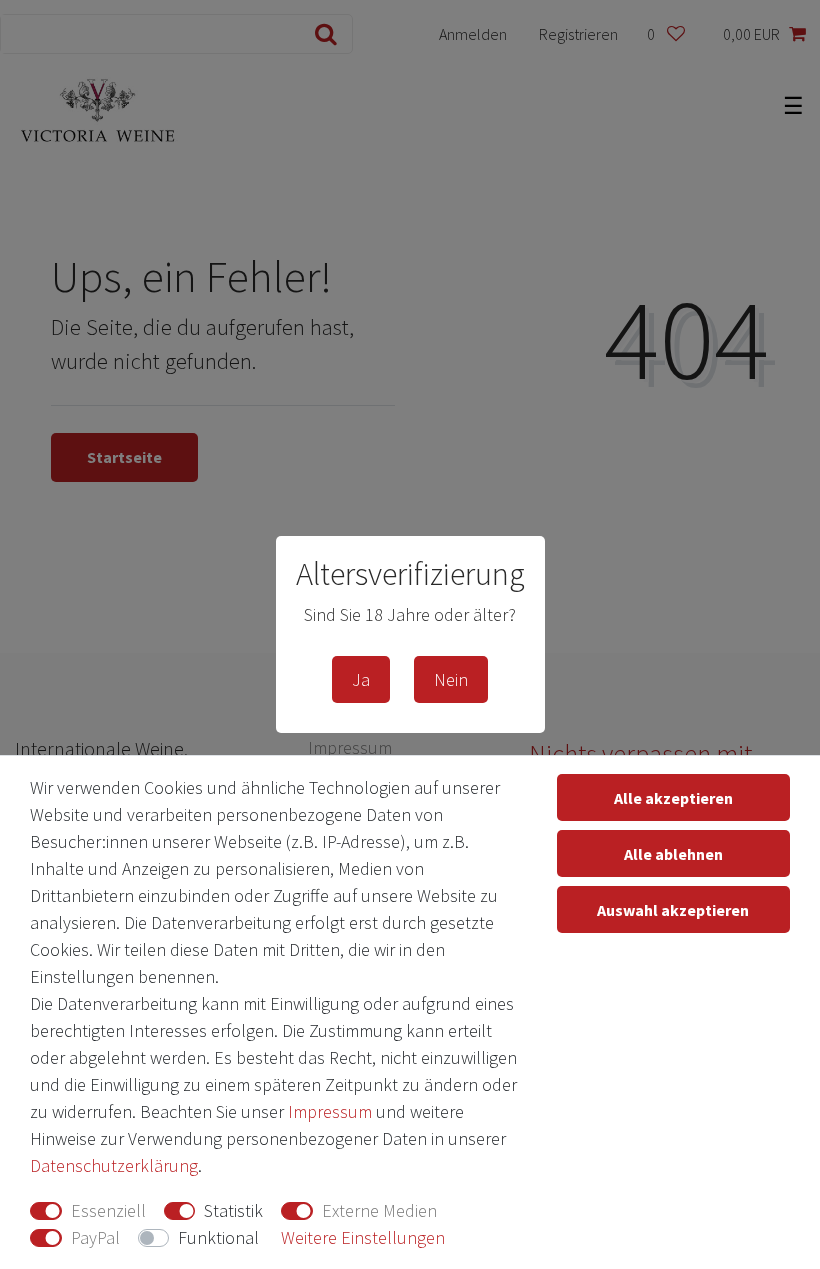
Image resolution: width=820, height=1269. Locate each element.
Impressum (330, 1111)
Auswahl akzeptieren (673, 910)
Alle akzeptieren (673, 798)
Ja (361, 679)
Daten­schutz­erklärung (114, 1165)
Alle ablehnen (673, 854)
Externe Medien (379, 1210)
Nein (451, 679)
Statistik (233, 1210)
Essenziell (108, 1210)
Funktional (218, 1237)
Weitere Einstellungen (363, 1237)
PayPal (95, 1237)
